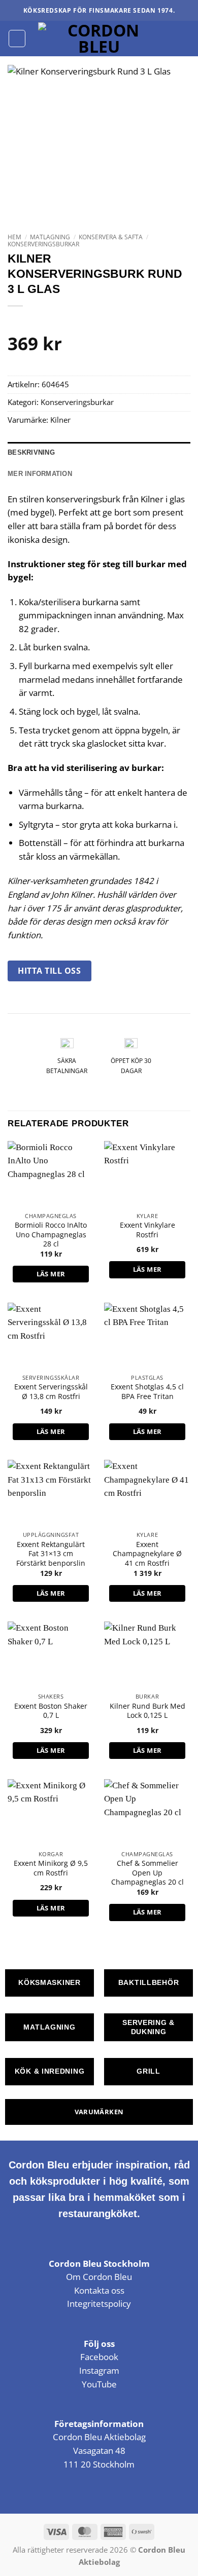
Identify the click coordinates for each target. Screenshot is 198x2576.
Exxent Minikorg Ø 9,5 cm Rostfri (51, 1868)
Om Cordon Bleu (99, 2277)
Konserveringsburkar (43, 244)
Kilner (60, 420)
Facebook (99, 2357)
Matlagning (50, 237)
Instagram (99, 2370)
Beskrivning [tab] (31, 452)
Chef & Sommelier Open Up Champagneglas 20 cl (147, 1873)
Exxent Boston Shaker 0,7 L (51, 1711)
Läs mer (51, 1274)
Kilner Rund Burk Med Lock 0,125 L (147, 1711)
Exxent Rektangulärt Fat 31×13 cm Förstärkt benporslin (51, 1554)
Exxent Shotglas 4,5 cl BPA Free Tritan (147, 1391)
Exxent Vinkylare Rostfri (147, 1230)
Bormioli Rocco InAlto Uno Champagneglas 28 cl (51, 1235)
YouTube (99, 2384)
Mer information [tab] (40, 474)
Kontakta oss (99, 2290)
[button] (17, 38)
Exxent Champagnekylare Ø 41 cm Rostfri (147, 1554)
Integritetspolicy (99, 2304)
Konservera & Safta (111, 237)
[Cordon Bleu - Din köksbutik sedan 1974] (99, 39)
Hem (14, 237)
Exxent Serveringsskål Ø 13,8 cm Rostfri (51, 1391)
